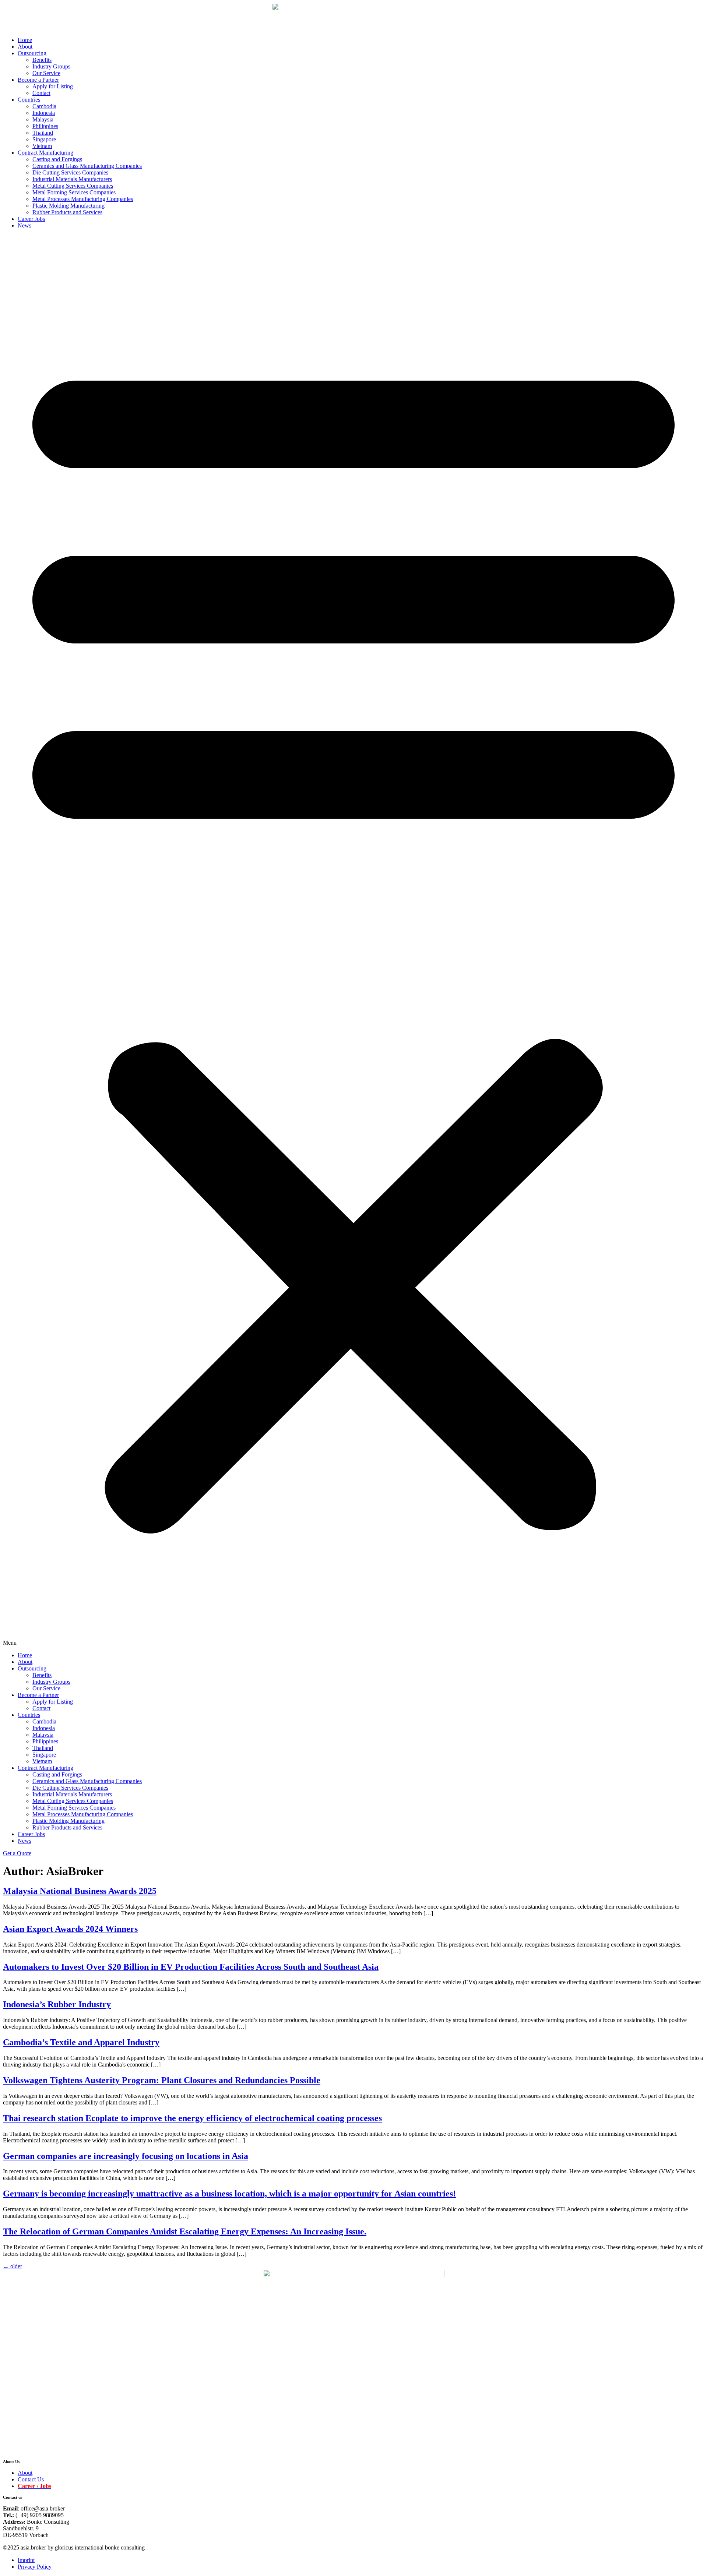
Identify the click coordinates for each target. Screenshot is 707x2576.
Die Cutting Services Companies (70, 172)
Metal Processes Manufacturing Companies (83, 199)
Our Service (46, 73)
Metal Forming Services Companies (74, 192)
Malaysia (43, 119)
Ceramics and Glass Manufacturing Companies (87, 166)
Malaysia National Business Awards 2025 (80, 1891)
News (24, 225)
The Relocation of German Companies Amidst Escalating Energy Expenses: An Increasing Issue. (185, 2231)
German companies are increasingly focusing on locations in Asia (126, 2156)
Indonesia (44, 113)
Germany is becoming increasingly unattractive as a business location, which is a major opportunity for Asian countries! (229, 2194)
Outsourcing (32, 53)
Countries (29, 100)
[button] (353, 941)
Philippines (45, 126)
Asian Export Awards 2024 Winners (70, 1929)
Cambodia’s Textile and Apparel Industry (81, 2042)
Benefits (42, 60)
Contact (41, 93)
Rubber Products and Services (67, 212)
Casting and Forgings (57, 159)
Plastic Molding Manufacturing (68, 206)
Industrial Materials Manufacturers (72, 179)
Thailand (43, 133)
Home (25, 40)
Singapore (44, 139)
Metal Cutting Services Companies (73, 186)
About (25, 47)
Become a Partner (38, 80)
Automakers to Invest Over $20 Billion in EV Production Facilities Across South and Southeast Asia (191, 1967)
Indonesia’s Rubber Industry (57, 2004)
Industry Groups (51, 66)
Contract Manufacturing (45, 153)
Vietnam (42, 146)
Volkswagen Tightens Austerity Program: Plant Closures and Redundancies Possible (162, 2080)
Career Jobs (31, 219)
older (13, 2266)
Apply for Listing (53, 86)
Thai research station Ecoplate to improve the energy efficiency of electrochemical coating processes (192, 2118)
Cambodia (44, 106)
